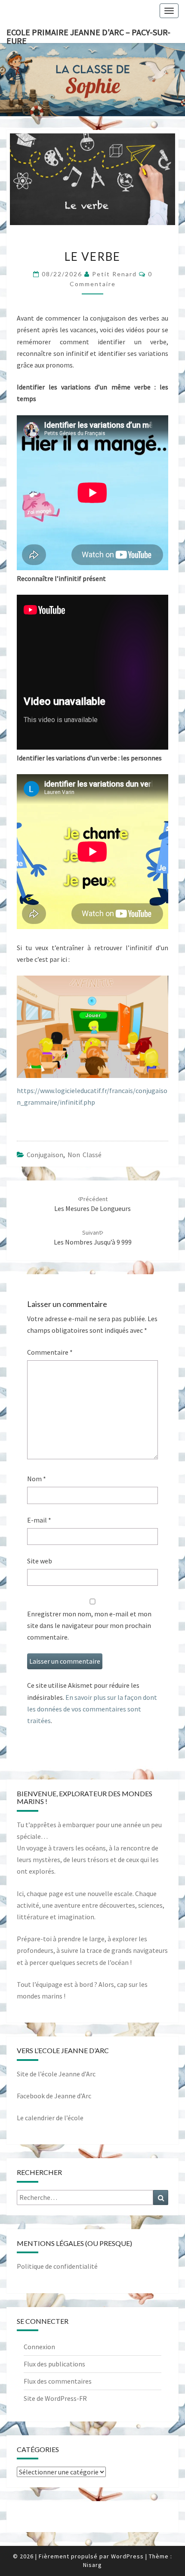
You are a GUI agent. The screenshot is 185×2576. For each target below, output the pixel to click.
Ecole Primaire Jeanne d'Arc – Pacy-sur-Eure (88, 35)
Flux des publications (54, 2364)
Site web (40, 1561)
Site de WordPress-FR (55, 2398)
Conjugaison (45, 1155)
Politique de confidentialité (57, 2266)
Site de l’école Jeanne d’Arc (56, 2074)
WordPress (127, 2556)
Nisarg (92, 2565)
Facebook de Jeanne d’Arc (54, 2096)
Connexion (39, 2347)
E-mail (39, 1520)
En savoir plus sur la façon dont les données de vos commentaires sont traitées (92, 1709)
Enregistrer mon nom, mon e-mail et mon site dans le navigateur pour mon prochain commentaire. (89, 1625)
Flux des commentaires (58, 2381)
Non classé (85, 1155)
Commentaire (50, 1352)
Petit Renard (114, 274)
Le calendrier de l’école (50, 2118)
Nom (37, 1479)
